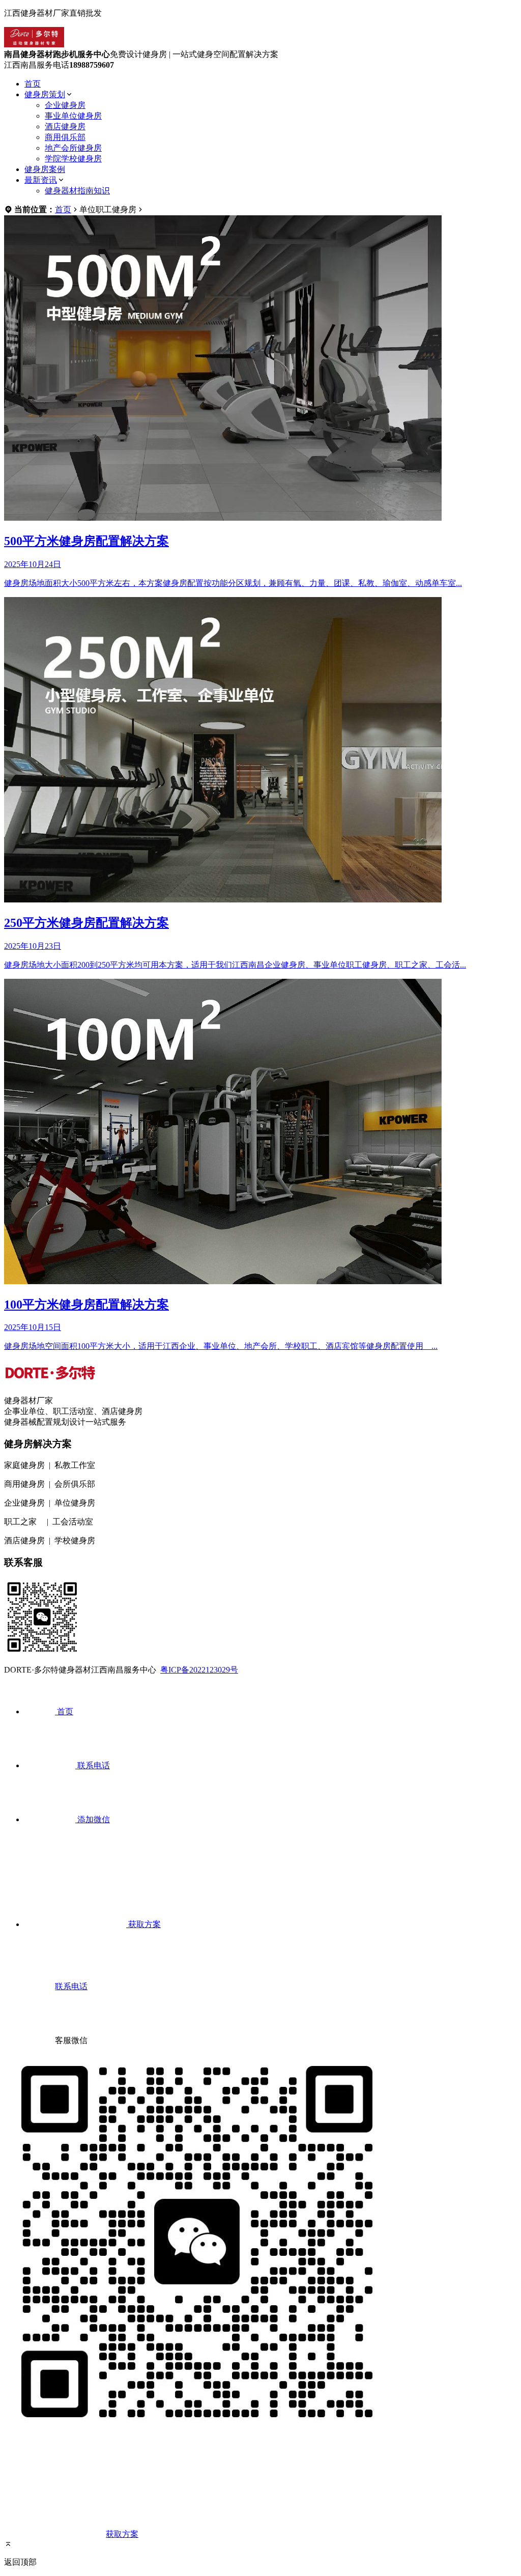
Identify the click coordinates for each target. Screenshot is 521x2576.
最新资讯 (41, 180)
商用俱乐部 (65, 137)
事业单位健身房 (73, 116)
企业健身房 (65, 105)
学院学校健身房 (73, 159)
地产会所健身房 (73, 148)
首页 (33, 84)
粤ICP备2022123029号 (199, 1670)
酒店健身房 (65, 126)
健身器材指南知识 (77, 191)
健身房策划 (45, 94)
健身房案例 (45, 169)
